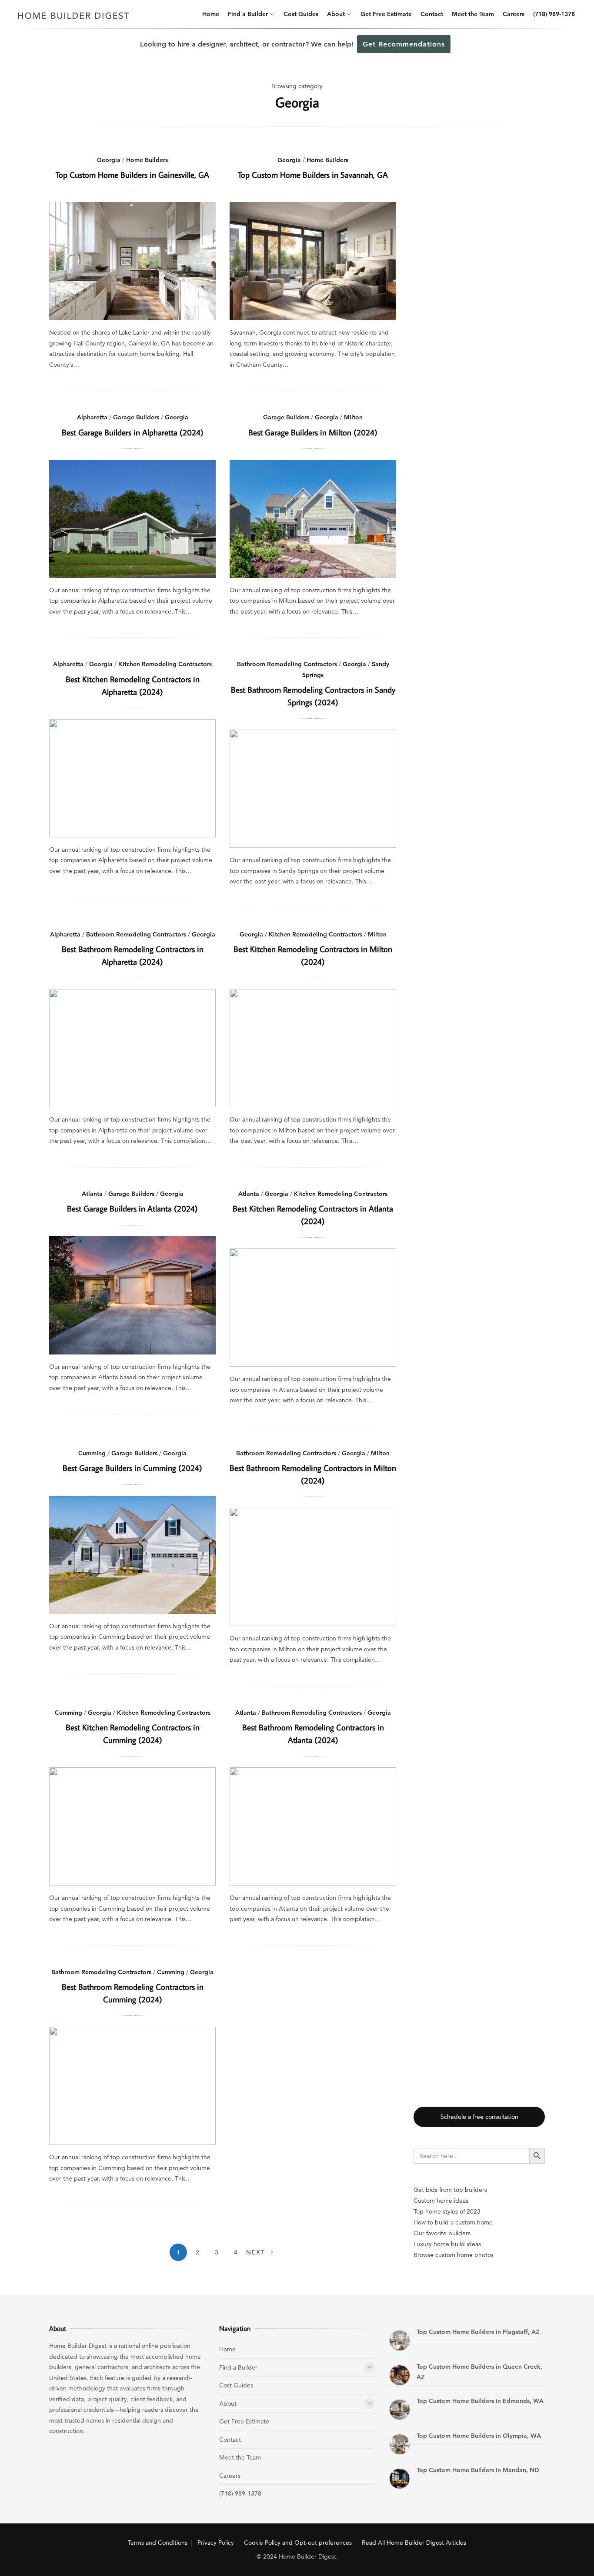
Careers (514, 14)
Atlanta (92, 1194)
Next (256, 2252)
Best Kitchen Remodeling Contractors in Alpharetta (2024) (132, 778)
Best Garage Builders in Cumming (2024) (132, 1468)
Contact (432, 14)
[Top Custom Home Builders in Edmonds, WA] (400, 2410)
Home (211, 14)
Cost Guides (301, 14)
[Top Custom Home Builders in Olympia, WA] (400, 2444)
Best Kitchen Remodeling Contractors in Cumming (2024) (132, 1826)
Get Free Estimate (386, 14)
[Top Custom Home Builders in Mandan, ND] (400, 2479)
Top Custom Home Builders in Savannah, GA (313, 174)
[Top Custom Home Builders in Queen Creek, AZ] (400, 2375)
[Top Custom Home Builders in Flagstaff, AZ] (400, 2340)
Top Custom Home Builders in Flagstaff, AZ (478, 2332)
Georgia (109, 160)
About (336, 14)
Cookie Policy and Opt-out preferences (298, 2543)
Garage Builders (136, 417)
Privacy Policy (216, 2543)
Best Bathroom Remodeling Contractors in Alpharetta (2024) (132, 1048)
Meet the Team (473, 14)
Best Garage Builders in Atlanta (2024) (132, 1208)
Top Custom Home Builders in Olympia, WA (479, 2436)
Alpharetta (92, 417)
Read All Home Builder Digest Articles (414, 2543)
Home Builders (147, 160)
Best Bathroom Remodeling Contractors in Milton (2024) (313, 1567)
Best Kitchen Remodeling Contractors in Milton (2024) (313, 1048)
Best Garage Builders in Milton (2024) (313, 432)
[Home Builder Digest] (74, 22)
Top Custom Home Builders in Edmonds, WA (480, 2401)
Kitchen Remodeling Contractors (165, 664)
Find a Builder (248, 14)
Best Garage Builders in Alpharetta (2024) (133, 432)
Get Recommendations (404, 44)
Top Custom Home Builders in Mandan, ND (478, 2470)
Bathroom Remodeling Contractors (287, 664)
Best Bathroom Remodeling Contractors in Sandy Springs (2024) (313, 789)
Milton (353, 417)
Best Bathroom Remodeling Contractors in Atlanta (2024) (313, 1826)
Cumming (92, 1453)
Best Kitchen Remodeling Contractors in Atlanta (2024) (313, 1308)
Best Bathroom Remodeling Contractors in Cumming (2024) (132, 2086)
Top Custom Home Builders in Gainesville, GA (132, 174)
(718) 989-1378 (554, 14)
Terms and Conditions (158, 2543)
